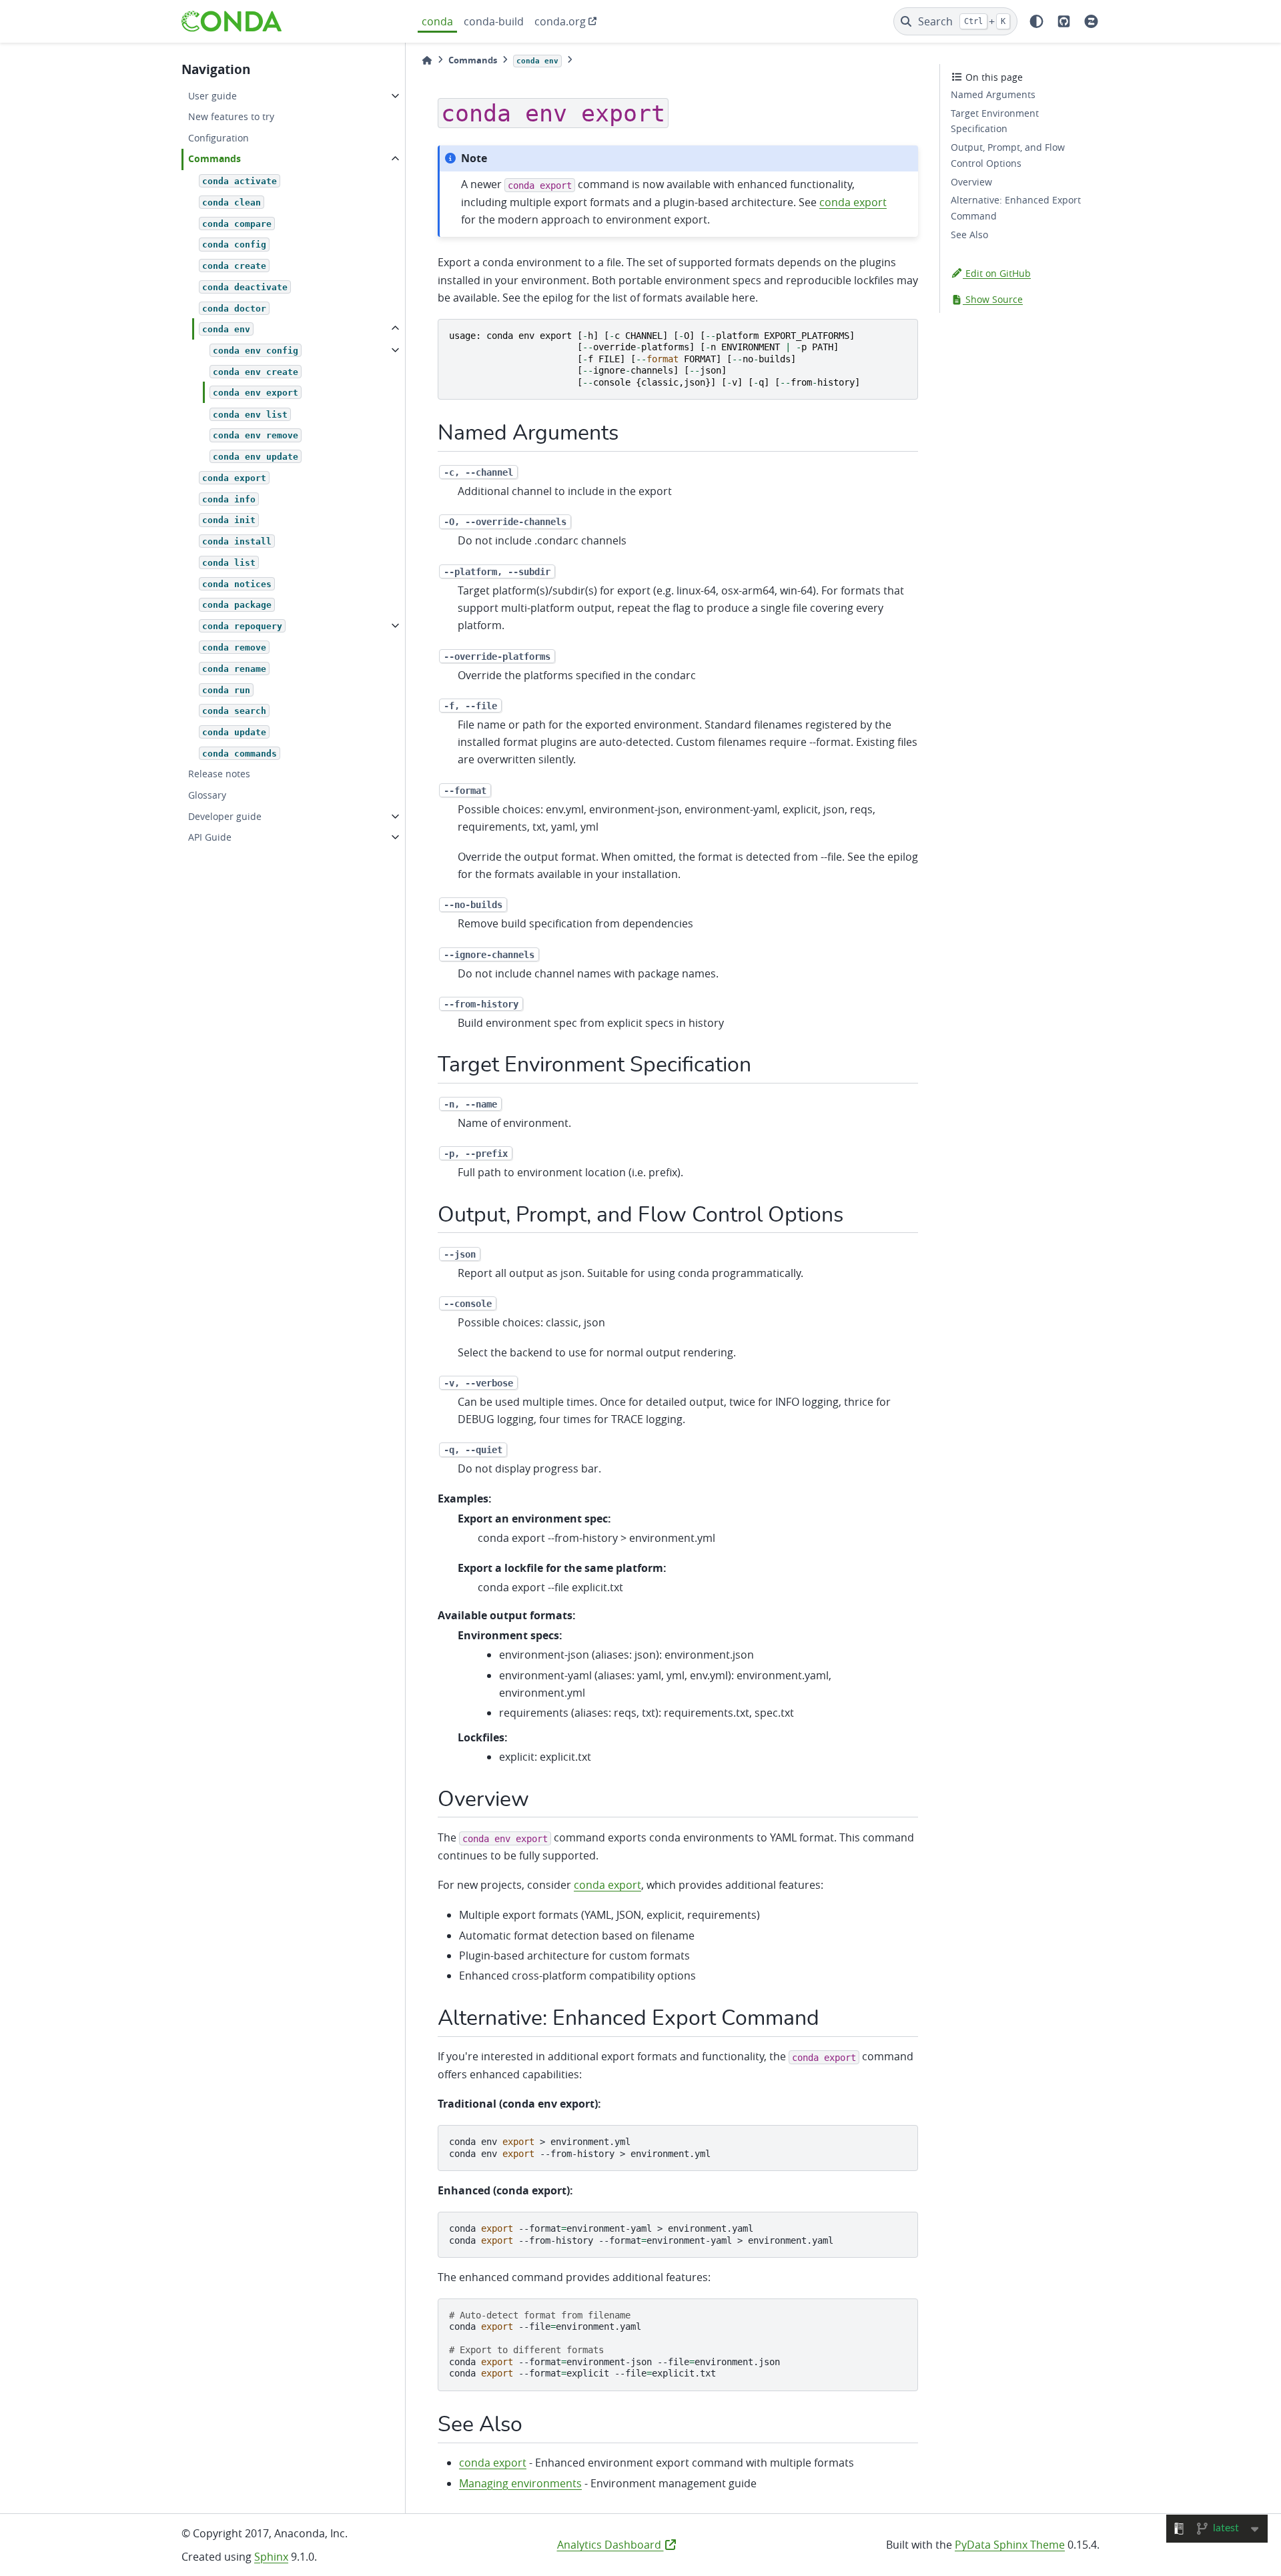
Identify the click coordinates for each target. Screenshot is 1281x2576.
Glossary (207, 795)
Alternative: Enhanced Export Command (1016, 208)
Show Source (993, 299)
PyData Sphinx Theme (1010, 2545)
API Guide (210, 837)
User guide (212, 96)
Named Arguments (993, 94)
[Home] (427, 60)
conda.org (560, 21)
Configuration (219, 138)
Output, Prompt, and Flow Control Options (1008, 155)
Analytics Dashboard (610, 2545)
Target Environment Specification (995, 121)
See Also (969, 235)
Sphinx (271, 2557)
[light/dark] (1036, 21)
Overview (971, 182)
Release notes (219, 774)
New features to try (231, 116)
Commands (215, 159)
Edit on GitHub (997, 273)
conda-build (494, 21)
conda (437, 21)
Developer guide (225, 816)
